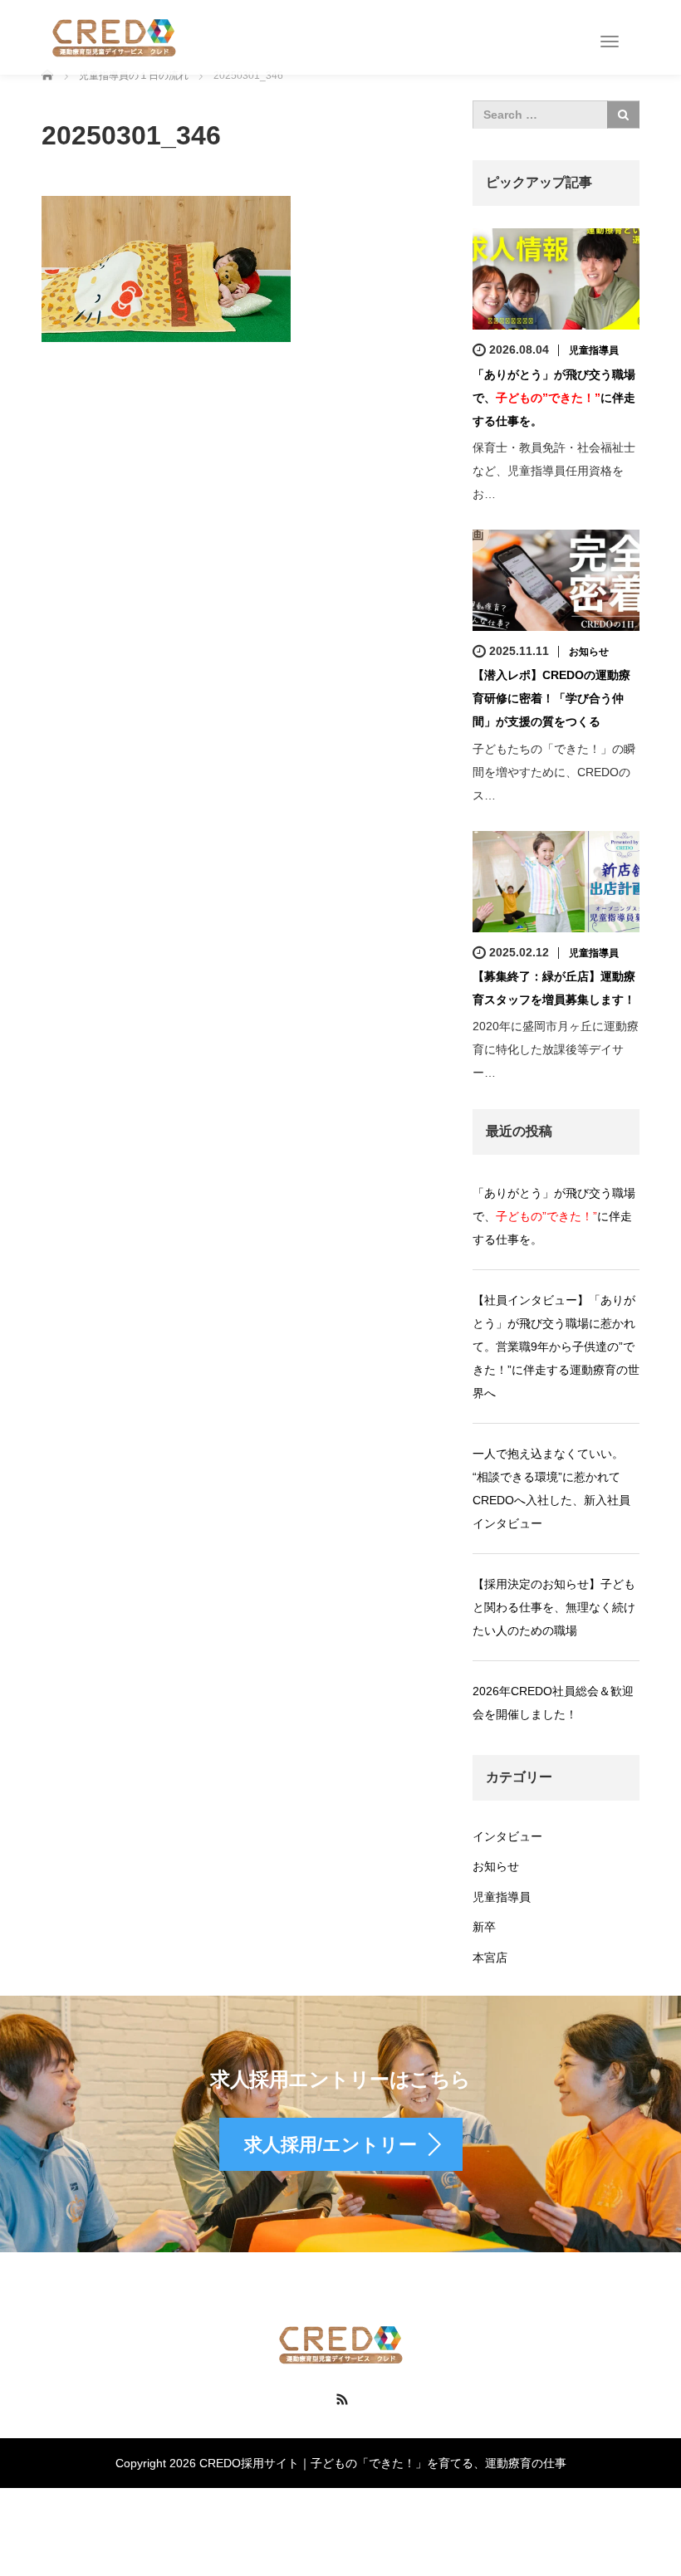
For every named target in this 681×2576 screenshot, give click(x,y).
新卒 (484, 1927)
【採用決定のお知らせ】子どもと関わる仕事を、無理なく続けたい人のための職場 (554, 1607)
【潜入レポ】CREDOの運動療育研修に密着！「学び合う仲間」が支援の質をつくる (551, 698)
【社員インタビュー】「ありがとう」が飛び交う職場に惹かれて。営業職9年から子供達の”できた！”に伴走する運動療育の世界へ (556, 1347)
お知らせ (589, 652)
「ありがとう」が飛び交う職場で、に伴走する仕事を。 (554, 398)
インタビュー (507, 1836)
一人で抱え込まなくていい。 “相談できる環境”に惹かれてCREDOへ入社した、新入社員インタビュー (551, 1488)
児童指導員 (594, 350)
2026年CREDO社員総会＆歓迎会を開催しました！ (553, 1703)
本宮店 (490, 1958)
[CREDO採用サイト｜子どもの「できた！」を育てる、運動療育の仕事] (114, 37)
